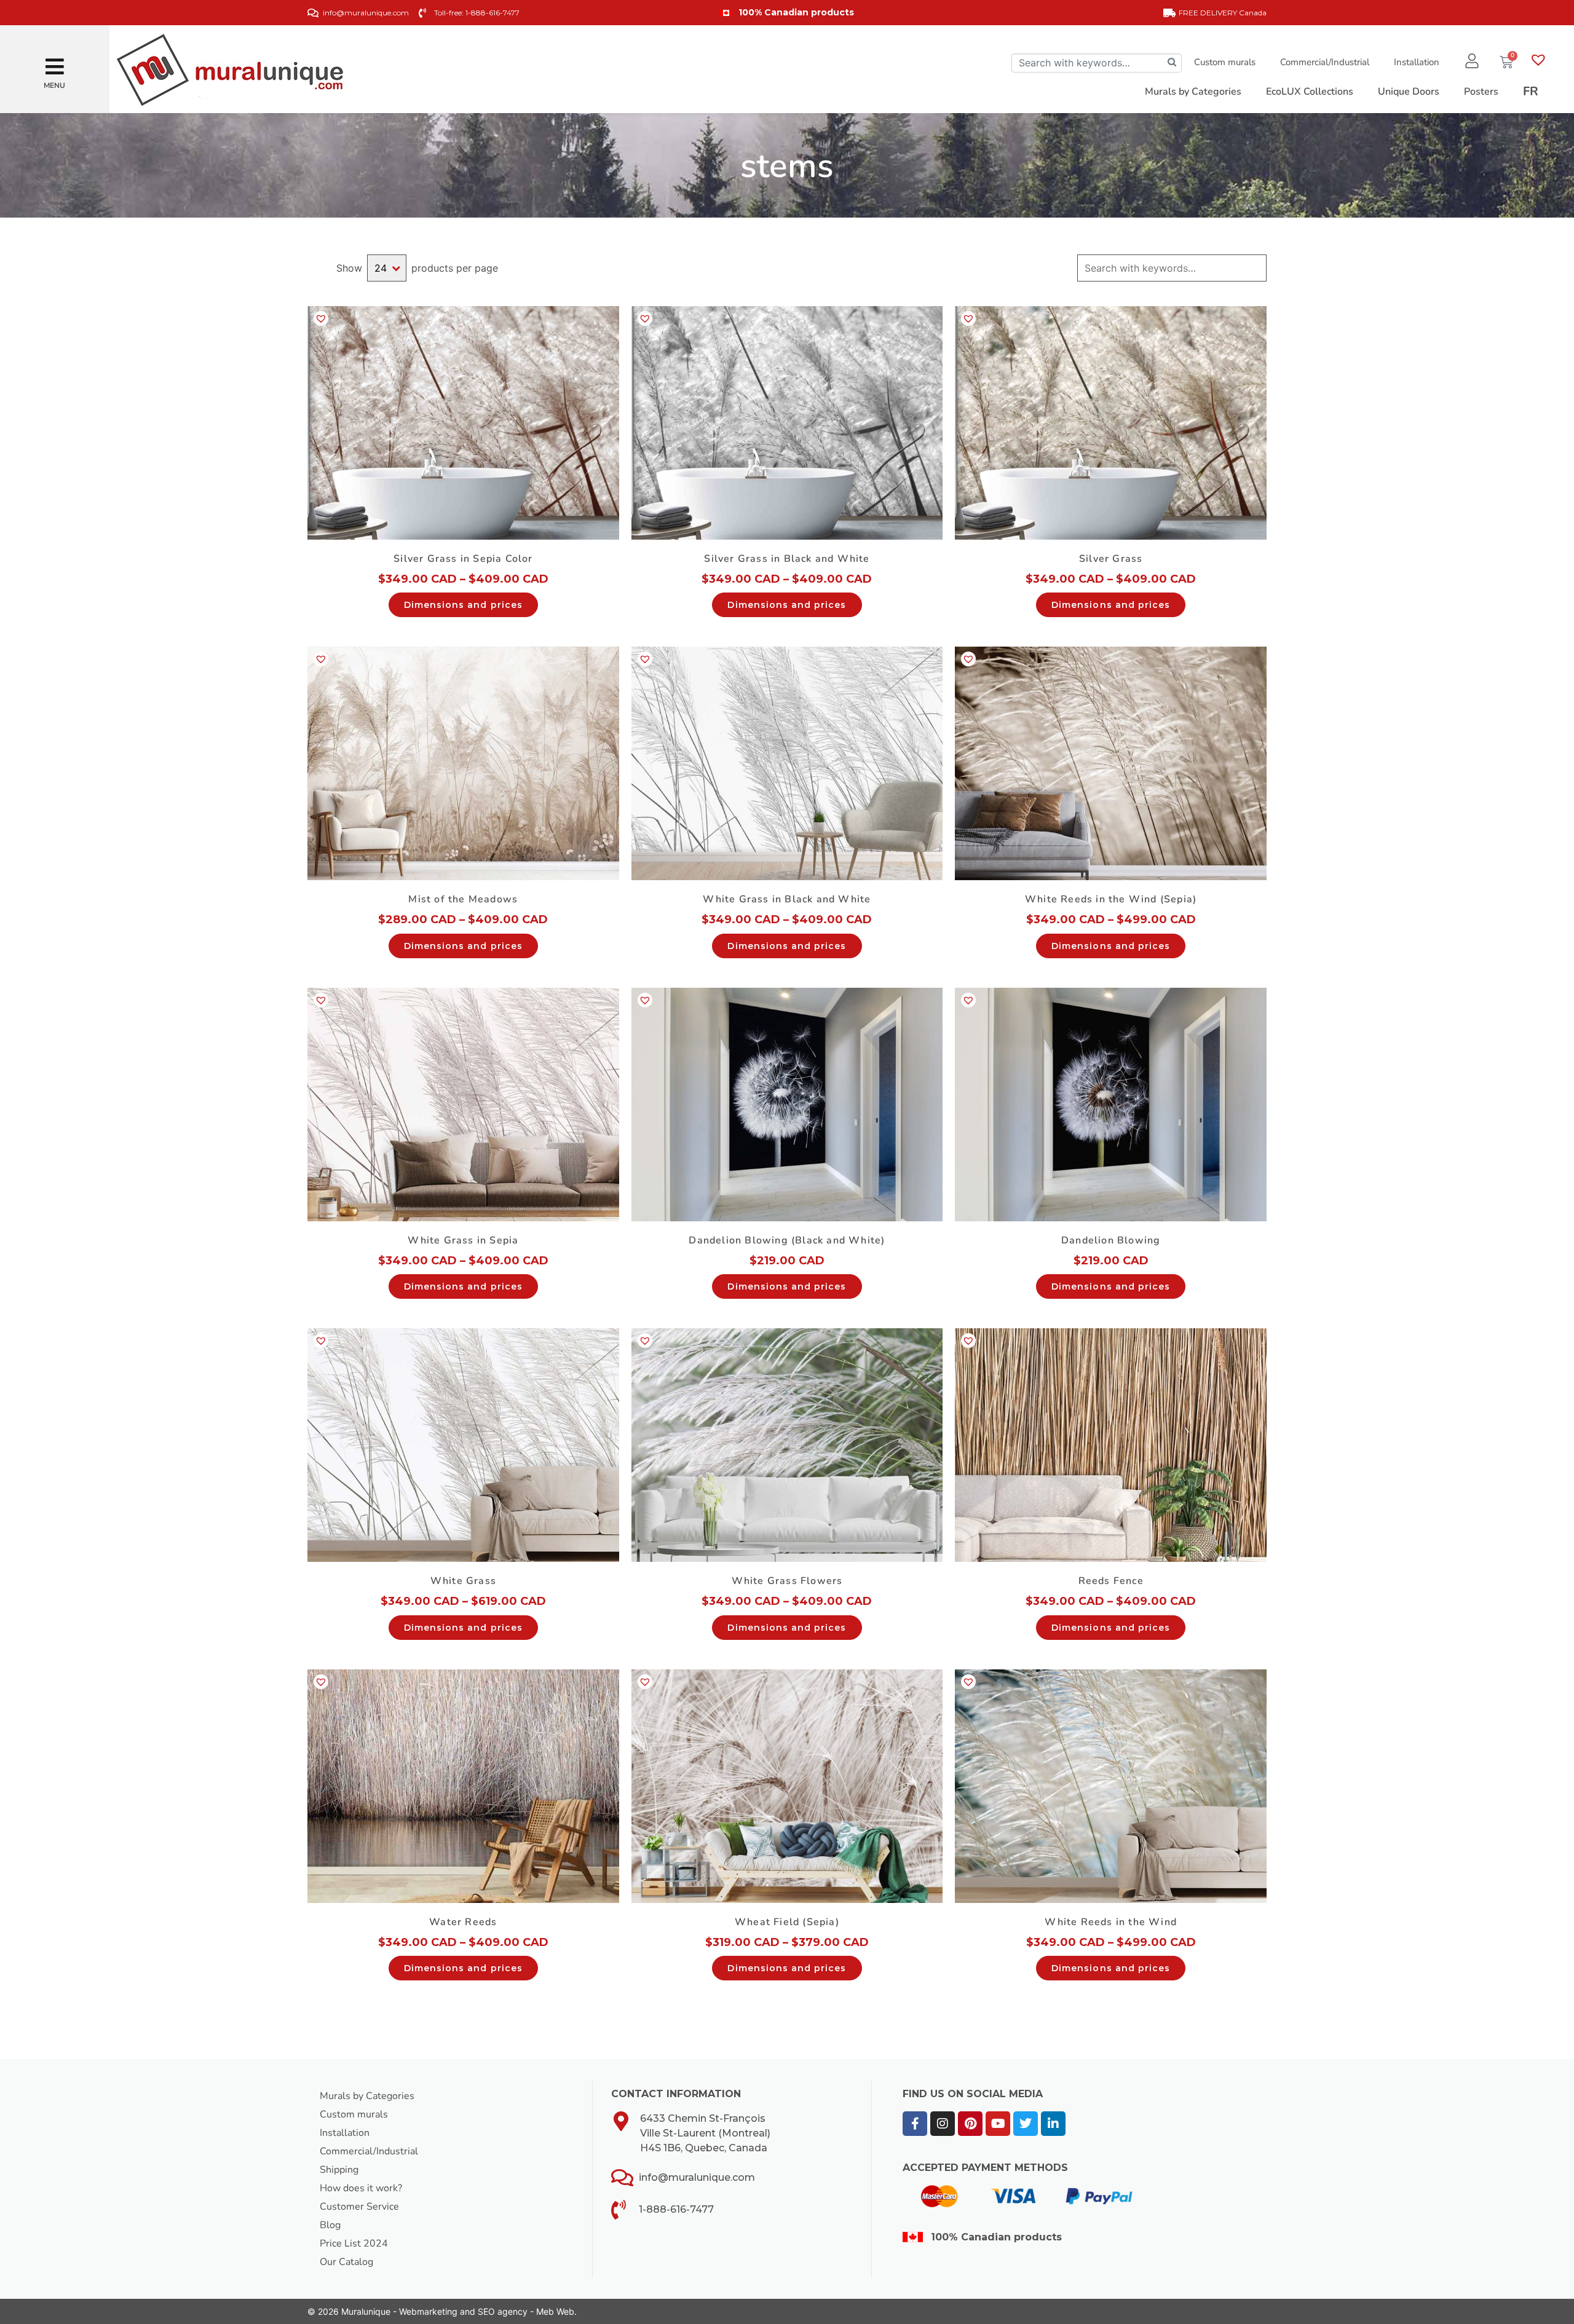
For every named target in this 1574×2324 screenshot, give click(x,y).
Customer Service (359, 2207)
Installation (1417, 62)
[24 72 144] (387, 268)
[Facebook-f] (915, 2124)
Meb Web (555, 2311)
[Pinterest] (970, 2124)
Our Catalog (346, 2262)
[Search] (1172, 63)
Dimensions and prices (463, 605)
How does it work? (361, 2188)
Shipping (339, 2170)
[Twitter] (1026, 2124)
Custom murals (1225, 62)
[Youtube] (998, 2124)
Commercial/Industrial (1325, 62)
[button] (55, 62)
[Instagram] (943, 2124)
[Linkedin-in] (1053, 2124)
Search (1256, 268)
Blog (330, 2225)
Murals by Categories (367, 2096)
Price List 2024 (354, 2243)
